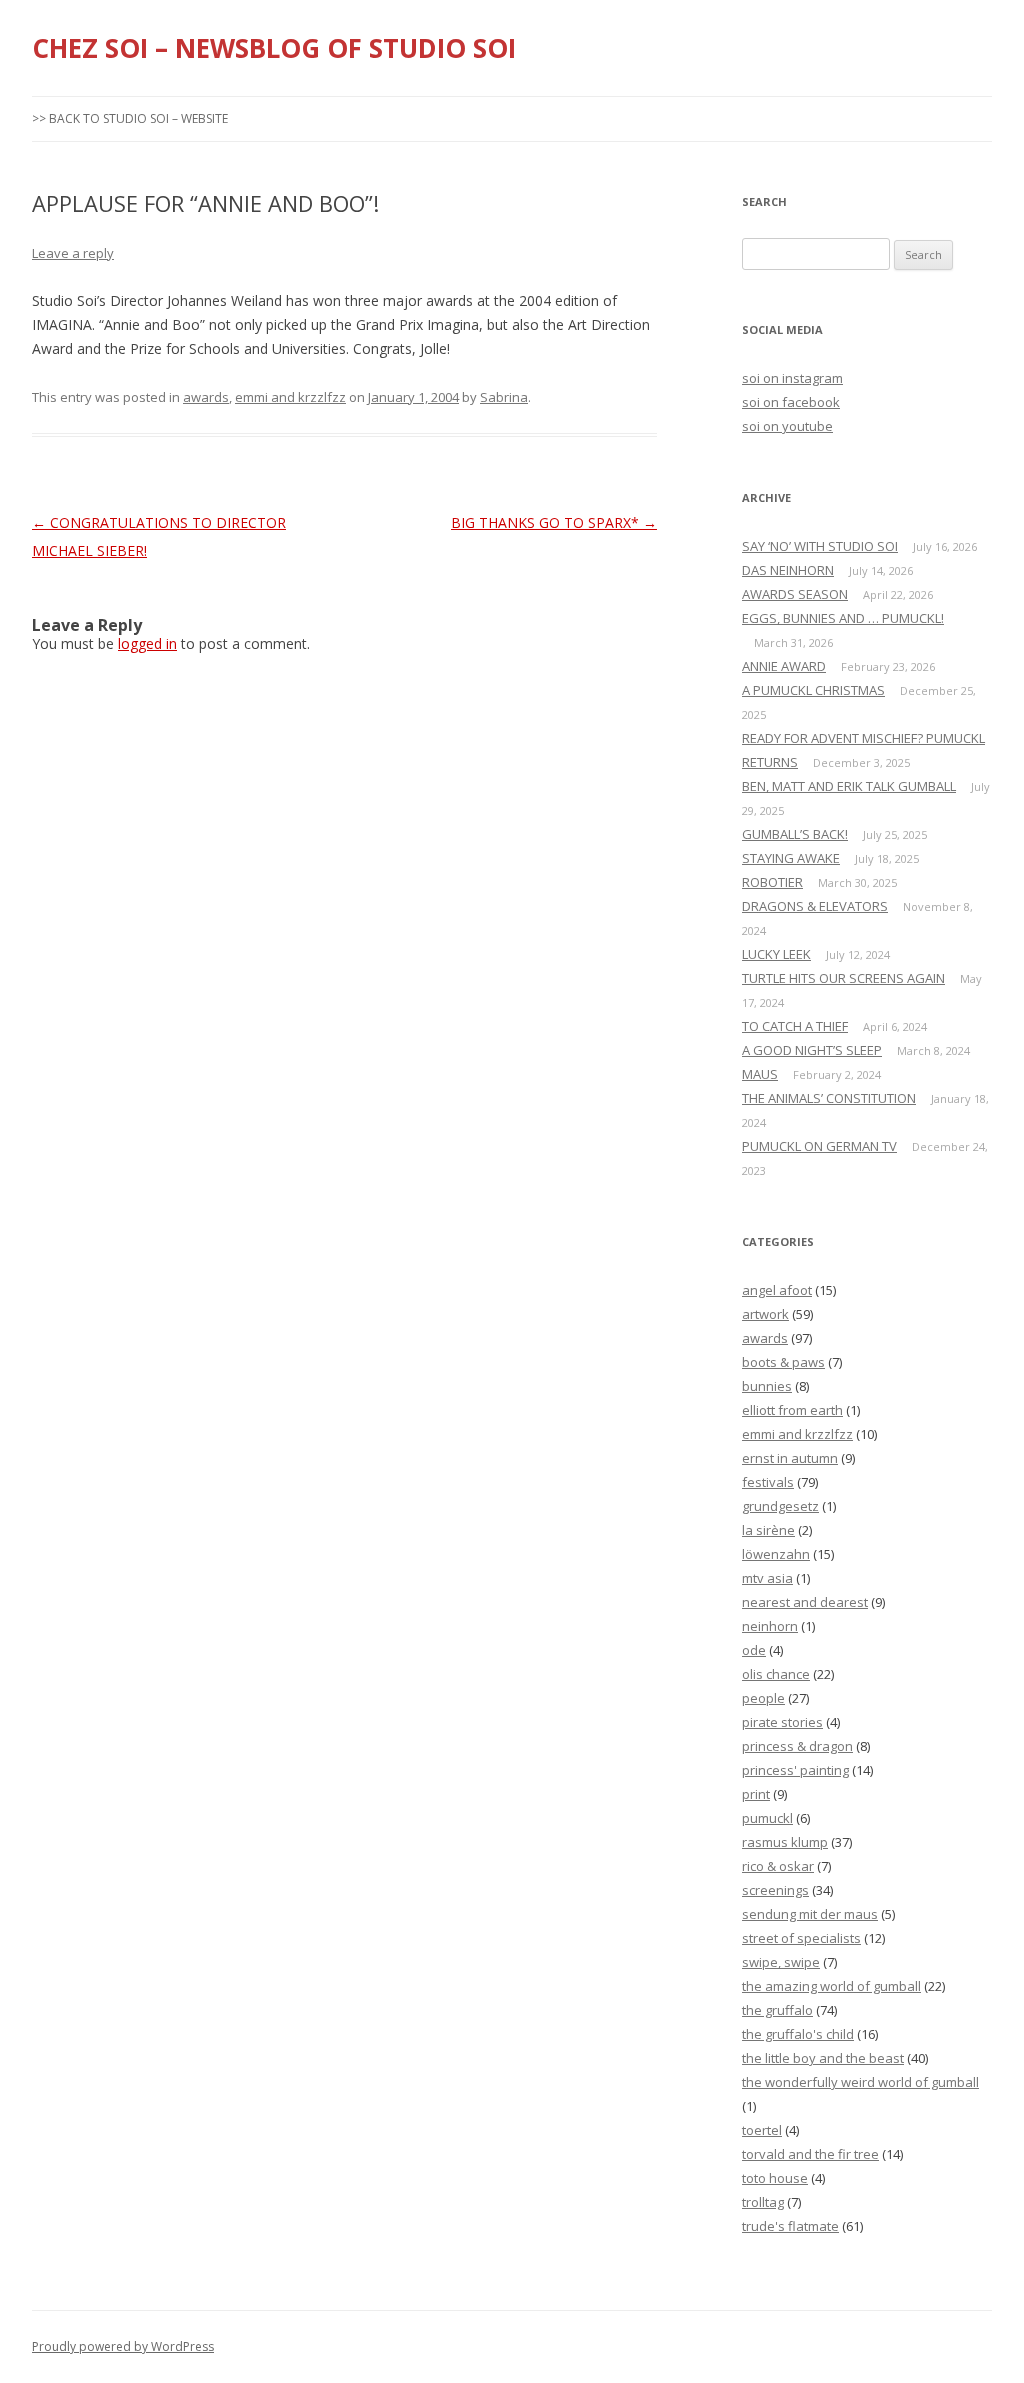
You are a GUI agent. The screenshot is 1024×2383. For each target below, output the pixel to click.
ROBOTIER (772, 882)
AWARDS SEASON (795, 594)
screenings (775, 1890)
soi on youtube (787, 426)
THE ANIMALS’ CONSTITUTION (829, 1098)
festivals (768, 1482)
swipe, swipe (781, 1962)
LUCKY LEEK (776, 954)
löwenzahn (776, 1554)
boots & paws (783, 1362)
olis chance (776, 1674)
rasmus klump (785, 1842)
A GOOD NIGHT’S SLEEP (812, 1050)
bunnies (767, 1386)
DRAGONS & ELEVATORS (815, 906)
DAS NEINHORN (788, 570)
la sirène (768, 1530)
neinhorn (770, 1626)
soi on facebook (791, 402)
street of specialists (801, 1938)
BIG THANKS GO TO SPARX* (554, 522)
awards (206, 397)
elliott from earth (792, 1410)
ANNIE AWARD (784, 666)
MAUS (760, 1074)
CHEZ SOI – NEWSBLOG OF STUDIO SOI (274, 48)
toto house (775, 2178)
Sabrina (504, 397)
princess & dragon (797, 1746)
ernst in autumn (790, 1458)
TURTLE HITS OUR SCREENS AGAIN (843, 978)
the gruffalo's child (798, 2034)
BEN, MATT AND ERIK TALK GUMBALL (849, 786)
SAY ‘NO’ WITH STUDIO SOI (820, 546)
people (763, 1698)
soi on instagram (792, 378)
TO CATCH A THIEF (795, 1026)
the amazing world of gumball (831, 1986)
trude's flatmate (790, 2226)
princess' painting (795, 1770)
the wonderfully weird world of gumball (860, 2082)
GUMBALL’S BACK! (795, 834)
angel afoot (777, 1290)
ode (754, 1650)
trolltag (763, 2202)
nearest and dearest (805, 1602)
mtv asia (767, 1578)
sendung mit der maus (810, 1914)
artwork (765, 1314)
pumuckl (767, 1818)
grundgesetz (780, 1506)
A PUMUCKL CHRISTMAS (813, 690)
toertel (762, 2130)
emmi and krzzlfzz (290, 397)
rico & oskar (778, 1866)
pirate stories (782, 1722)
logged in (147, 643)
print (756, 1794)
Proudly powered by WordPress (123, 2346)
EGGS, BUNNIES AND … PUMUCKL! (843, 618)
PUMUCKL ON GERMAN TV (819, 1146)
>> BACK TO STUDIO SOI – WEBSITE (130, 118)
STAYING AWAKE (791, 858)
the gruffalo (777, 2010)
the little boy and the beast (823, 2058)
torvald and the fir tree (810, 2154)
